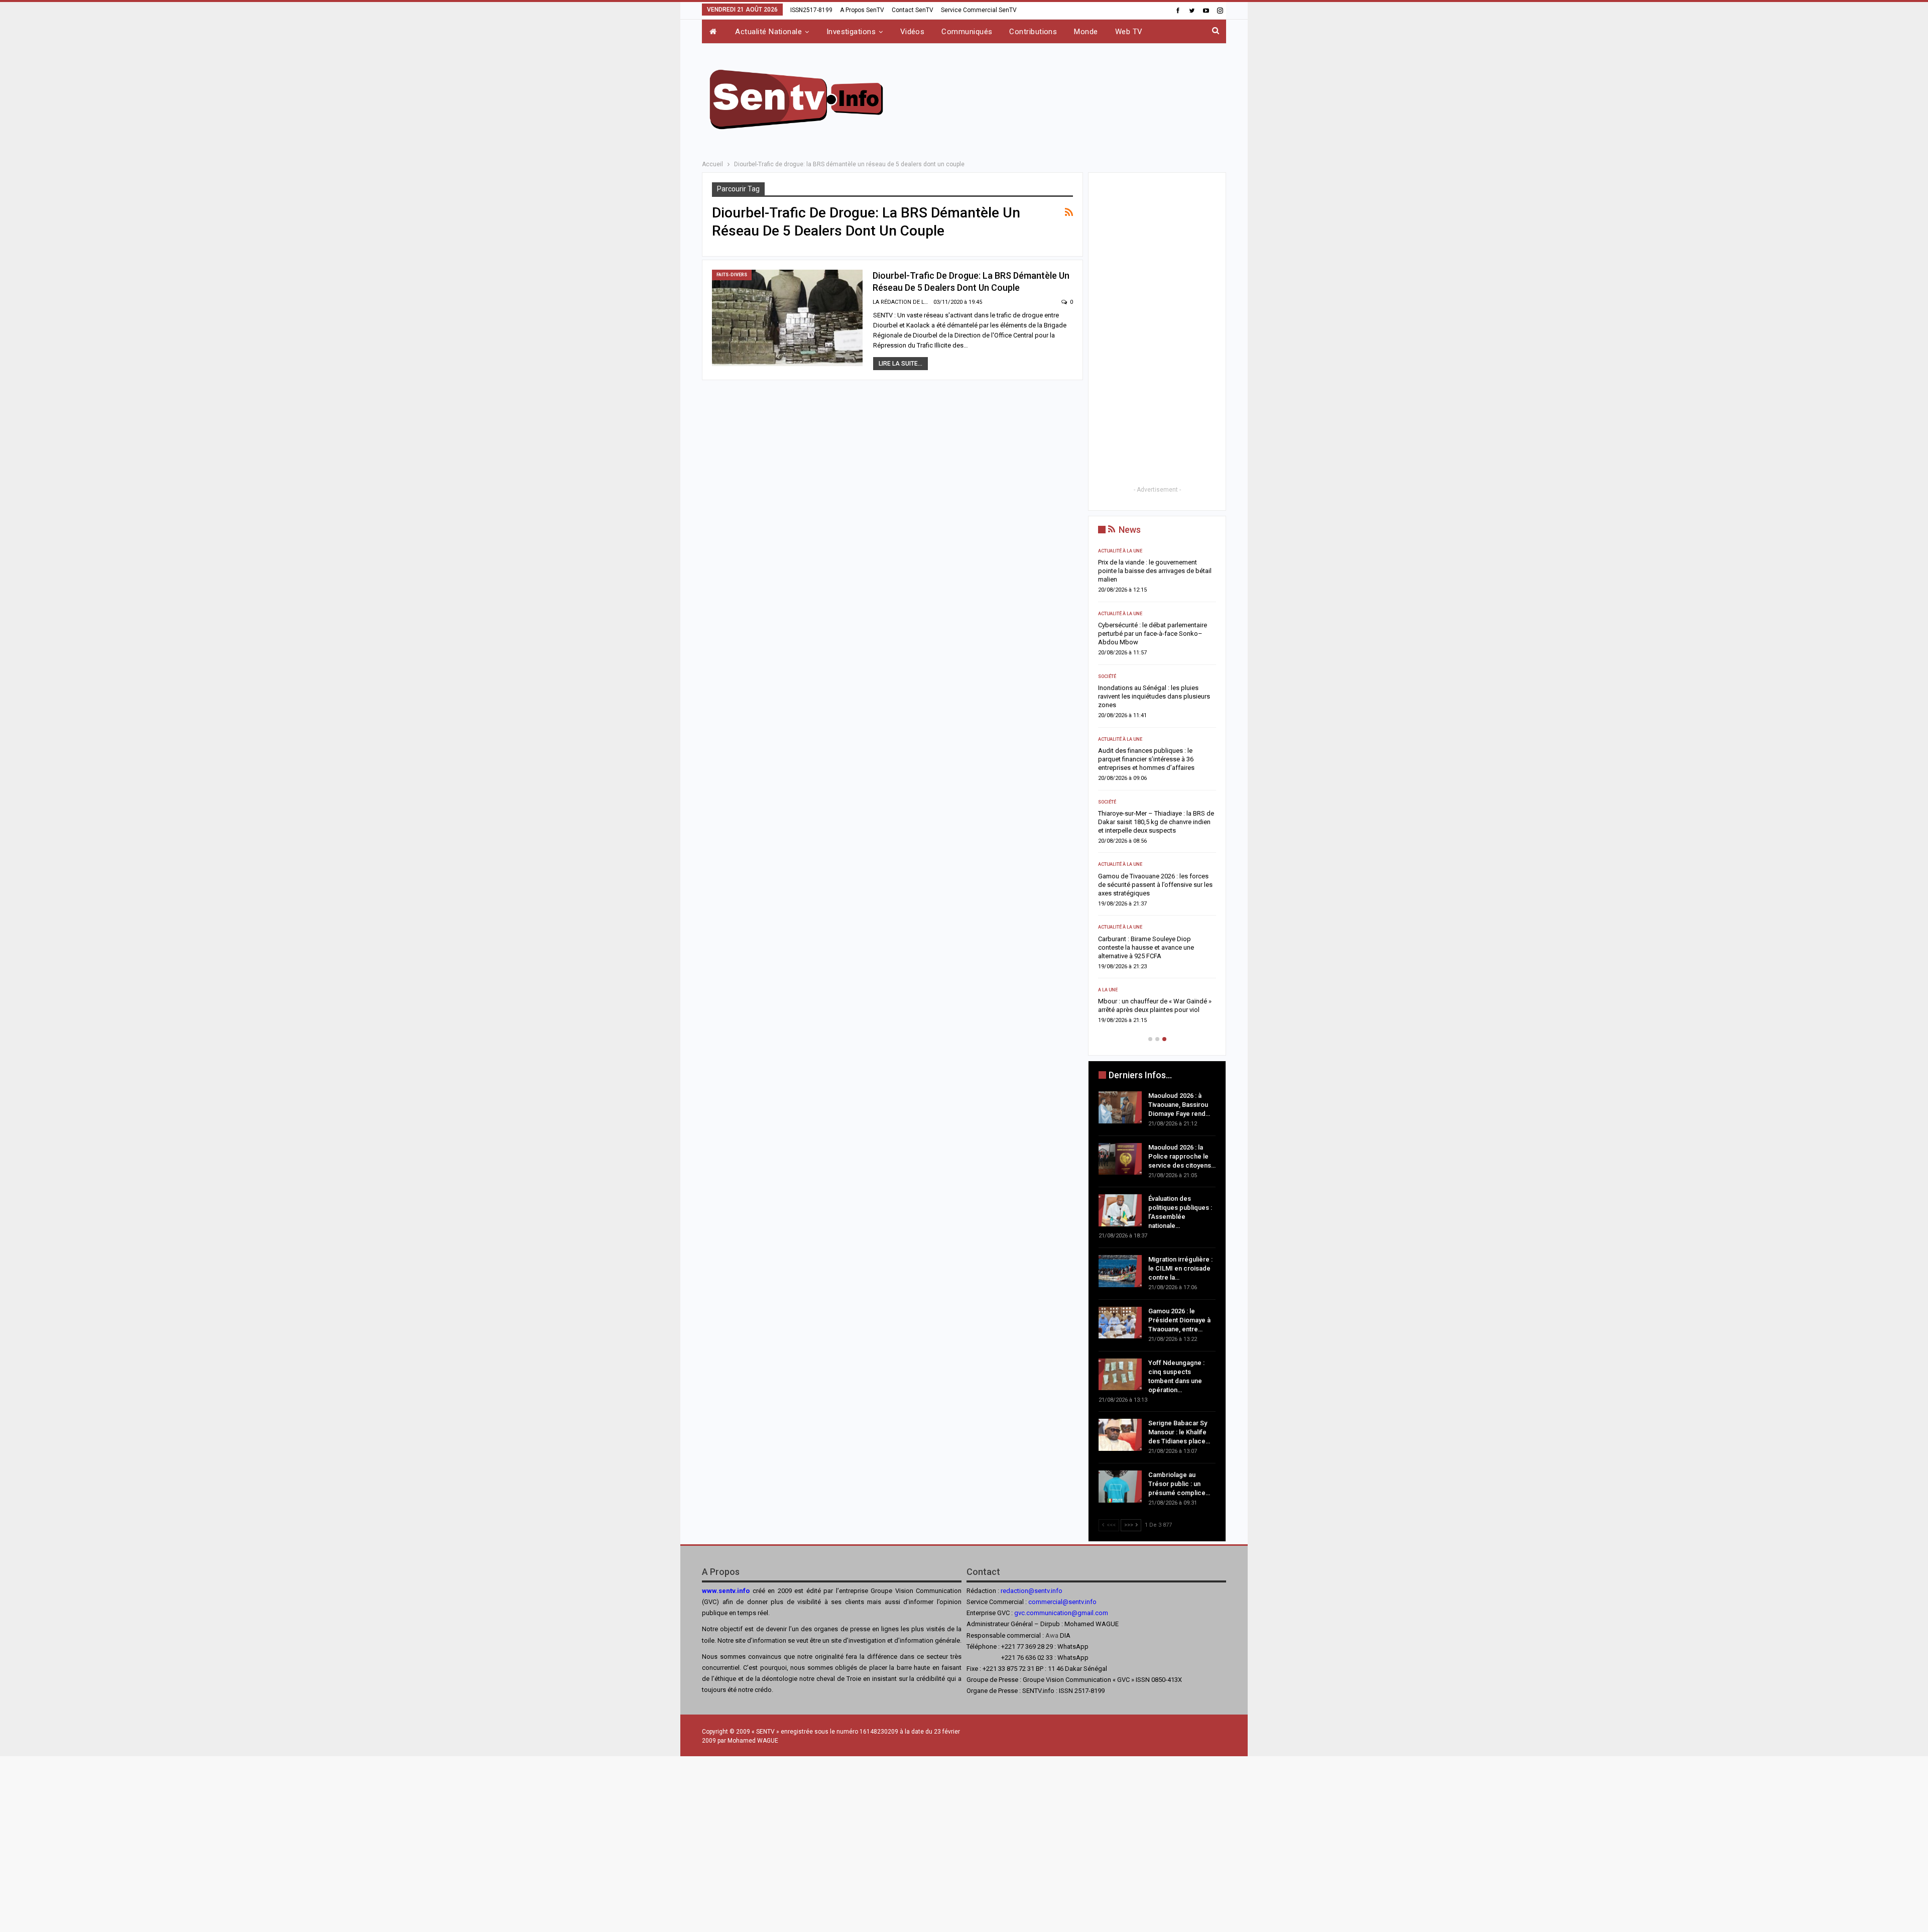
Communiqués (967, 32)
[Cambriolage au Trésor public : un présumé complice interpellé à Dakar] (1120, 1487)
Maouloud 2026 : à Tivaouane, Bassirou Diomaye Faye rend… (1179, 1105)
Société (1107, 676)
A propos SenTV (862, 10)
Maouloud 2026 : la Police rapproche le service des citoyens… (1182, 1156)
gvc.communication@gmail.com (1061, 1613)
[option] (1157, 789)
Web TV (1129, 32)
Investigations (851, 32)
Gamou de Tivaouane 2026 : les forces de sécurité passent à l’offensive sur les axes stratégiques (1155, 885)
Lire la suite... (900, 364)
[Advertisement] (1065, 98)
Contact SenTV (913, 10)
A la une (1108, 990)
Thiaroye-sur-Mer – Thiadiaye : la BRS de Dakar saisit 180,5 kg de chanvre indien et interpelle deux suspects (1156, 822)
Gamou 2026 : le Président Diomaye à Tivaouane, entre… (1179, 1320)
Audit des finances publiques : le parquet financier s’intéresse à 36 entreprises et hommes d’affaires (1146, 759)
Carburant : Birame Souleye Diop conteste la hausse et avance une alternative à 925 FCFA (1146, 947)
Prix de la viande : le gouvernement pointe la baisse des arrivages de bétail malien (1155, 571)
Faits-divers (732, 275)
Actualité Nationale (768, 32)
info (1091, 1602)
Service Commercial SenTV (979, 10)
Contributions (1033, 32)
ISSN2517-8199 (811, 10)
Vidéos (913, 32)
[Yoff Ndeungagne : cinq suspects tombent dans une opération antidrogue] (1120, 1375)
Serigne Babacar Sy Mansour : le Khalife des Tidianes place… (1179, 1432)
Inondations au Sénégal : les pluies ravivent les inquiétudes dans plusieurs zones (1154, 696)
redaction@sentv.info (1032, 1591)
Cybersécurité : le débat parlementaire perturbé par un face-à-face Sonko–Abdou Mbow (1153, 634)
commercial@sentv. (1057, 1602)
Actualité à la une (1120, 551)
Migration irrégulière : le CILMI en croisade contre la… (1180, 1268)
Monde (1086, 32)
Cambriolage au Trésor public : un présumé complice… (1179, 1484)
